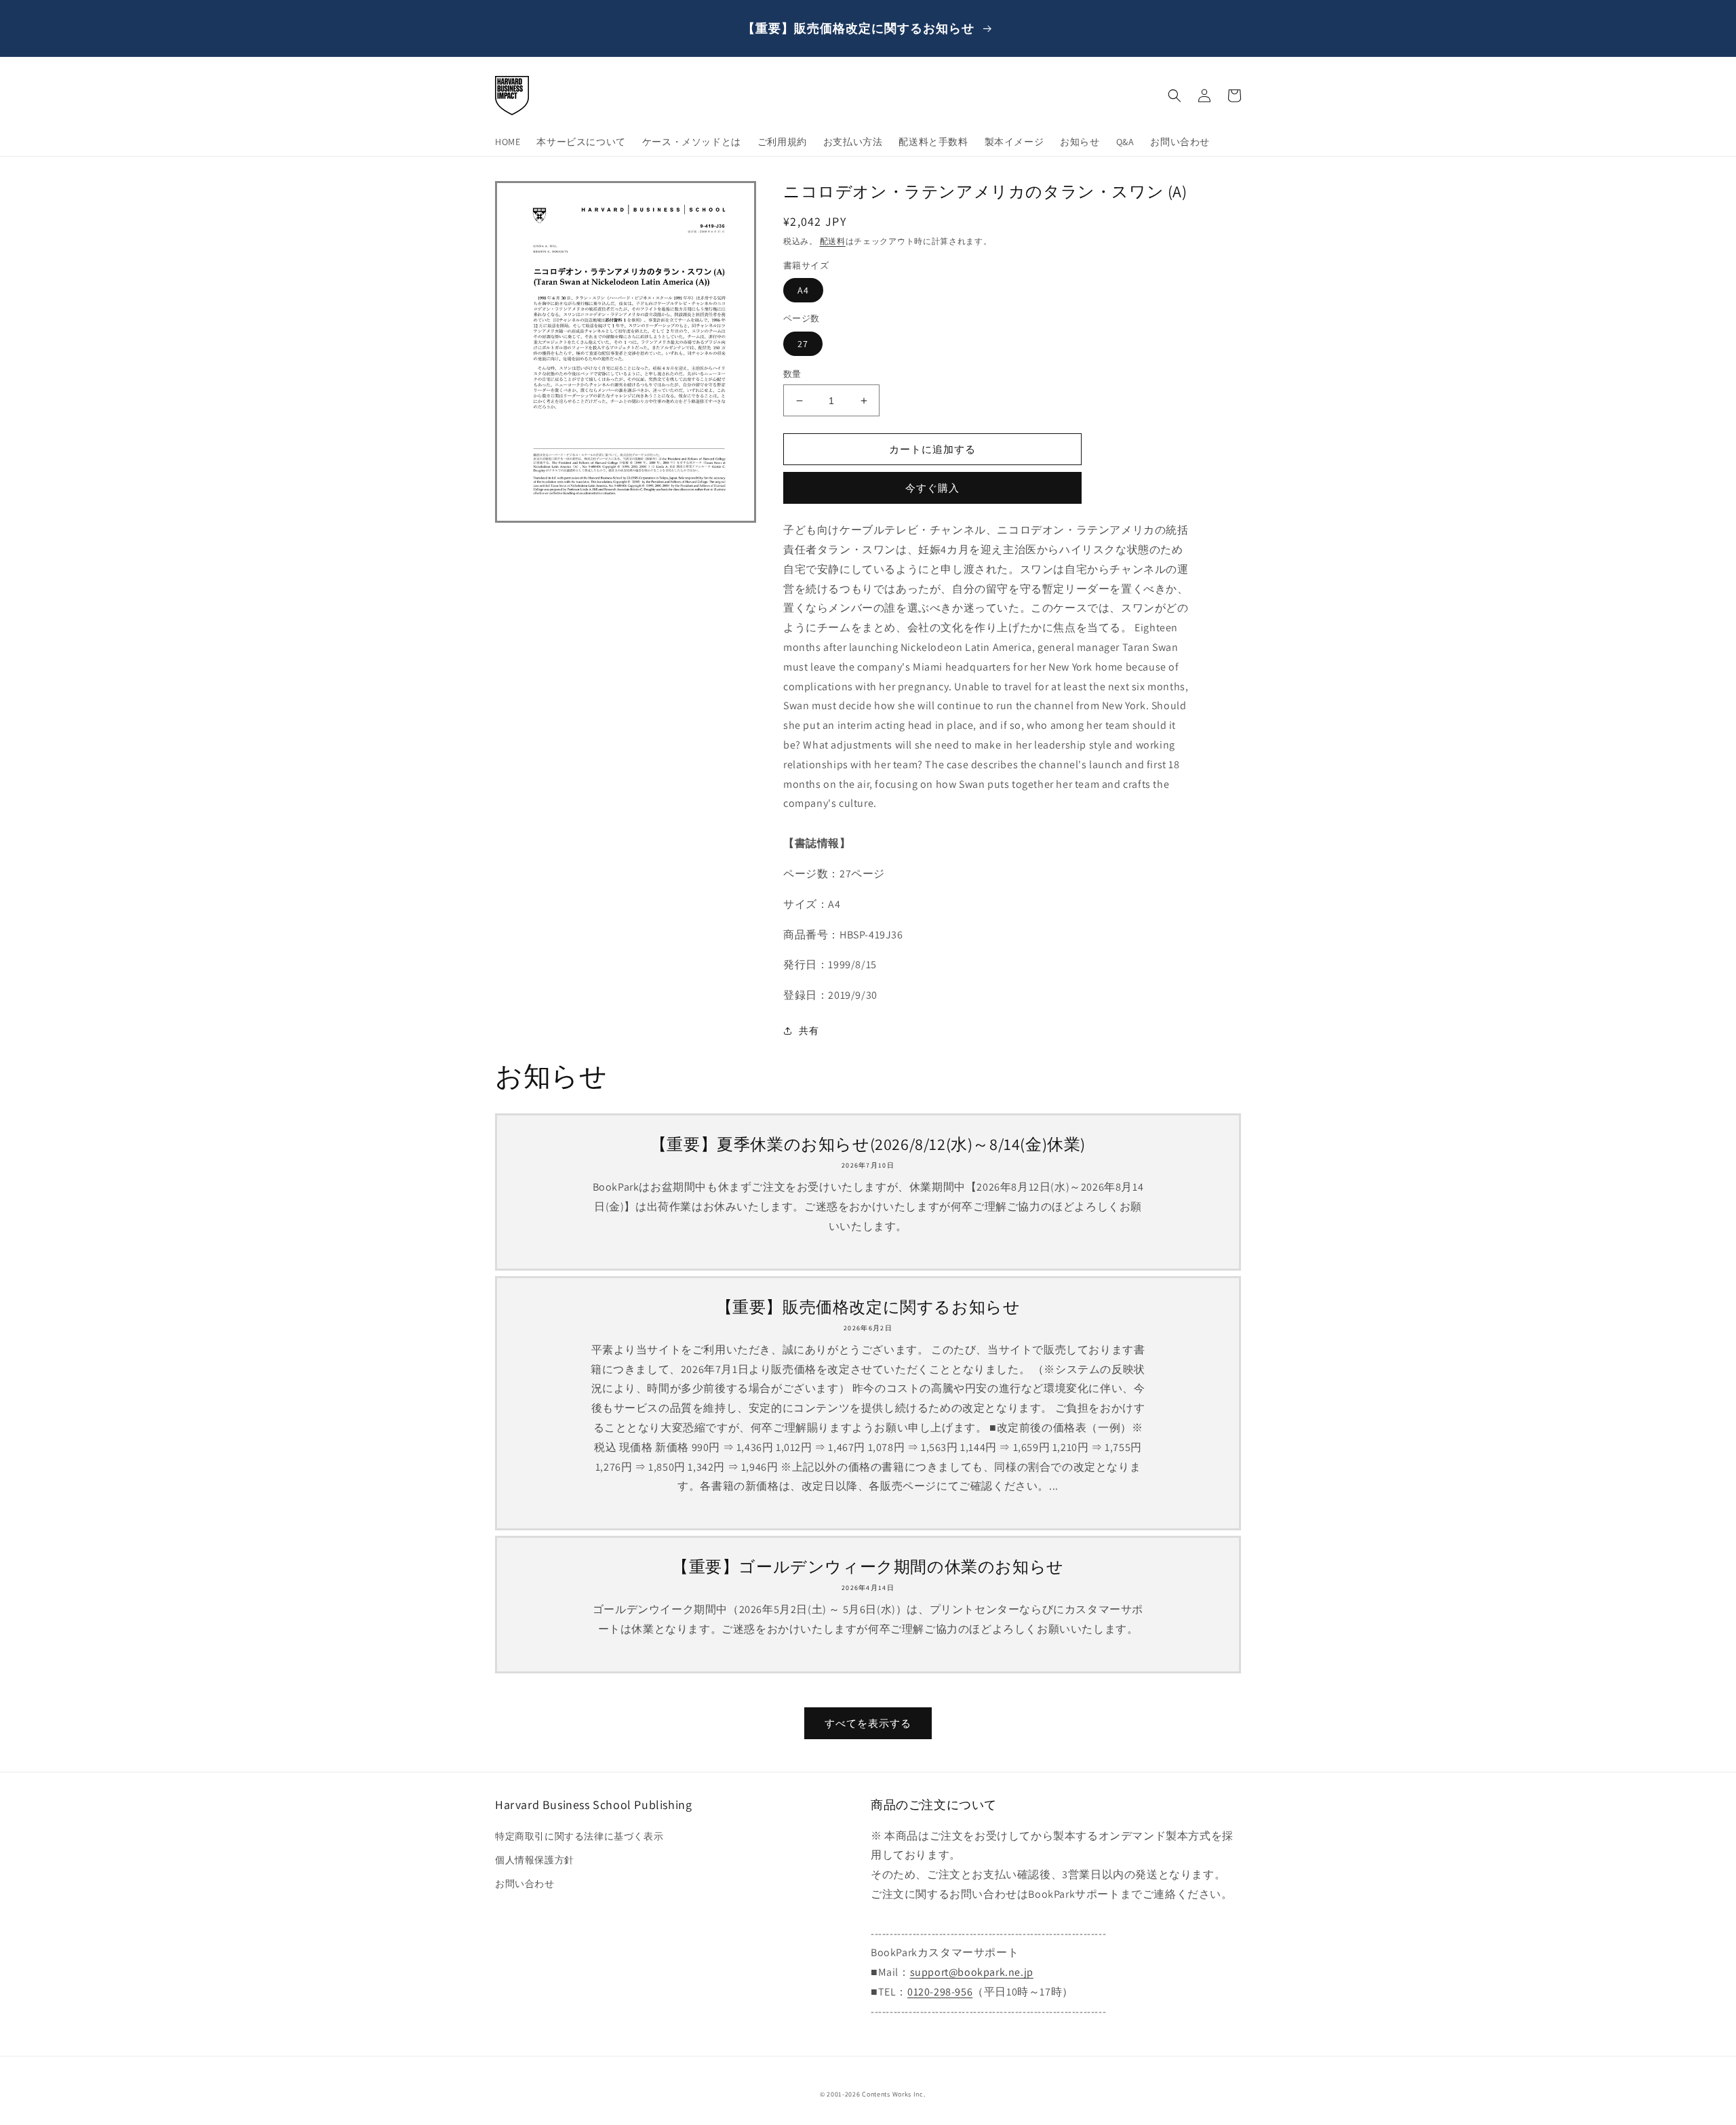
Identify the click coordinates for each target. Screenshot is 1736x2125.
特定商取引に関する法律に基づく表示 (579, 1836)
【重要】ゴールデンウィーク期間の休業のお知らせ (868, 1567)
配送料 (833, 241)
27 (803, 344)
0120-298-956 (940, 1992)
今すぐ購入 (932, 488)
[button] (1175, 96)
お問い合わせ (525, 1884)
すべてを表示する (868, 1723)
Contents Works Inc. (893, 2094)
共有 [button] (809, 1031)
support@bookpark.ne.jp (972, 1972)
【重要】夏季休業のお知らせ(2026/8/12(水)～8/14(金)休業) (868, 1144)
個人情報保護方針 (535, 1860)
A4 (803, 290)
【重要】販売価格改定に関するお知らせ (868, 1307)
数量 (792, 374)
